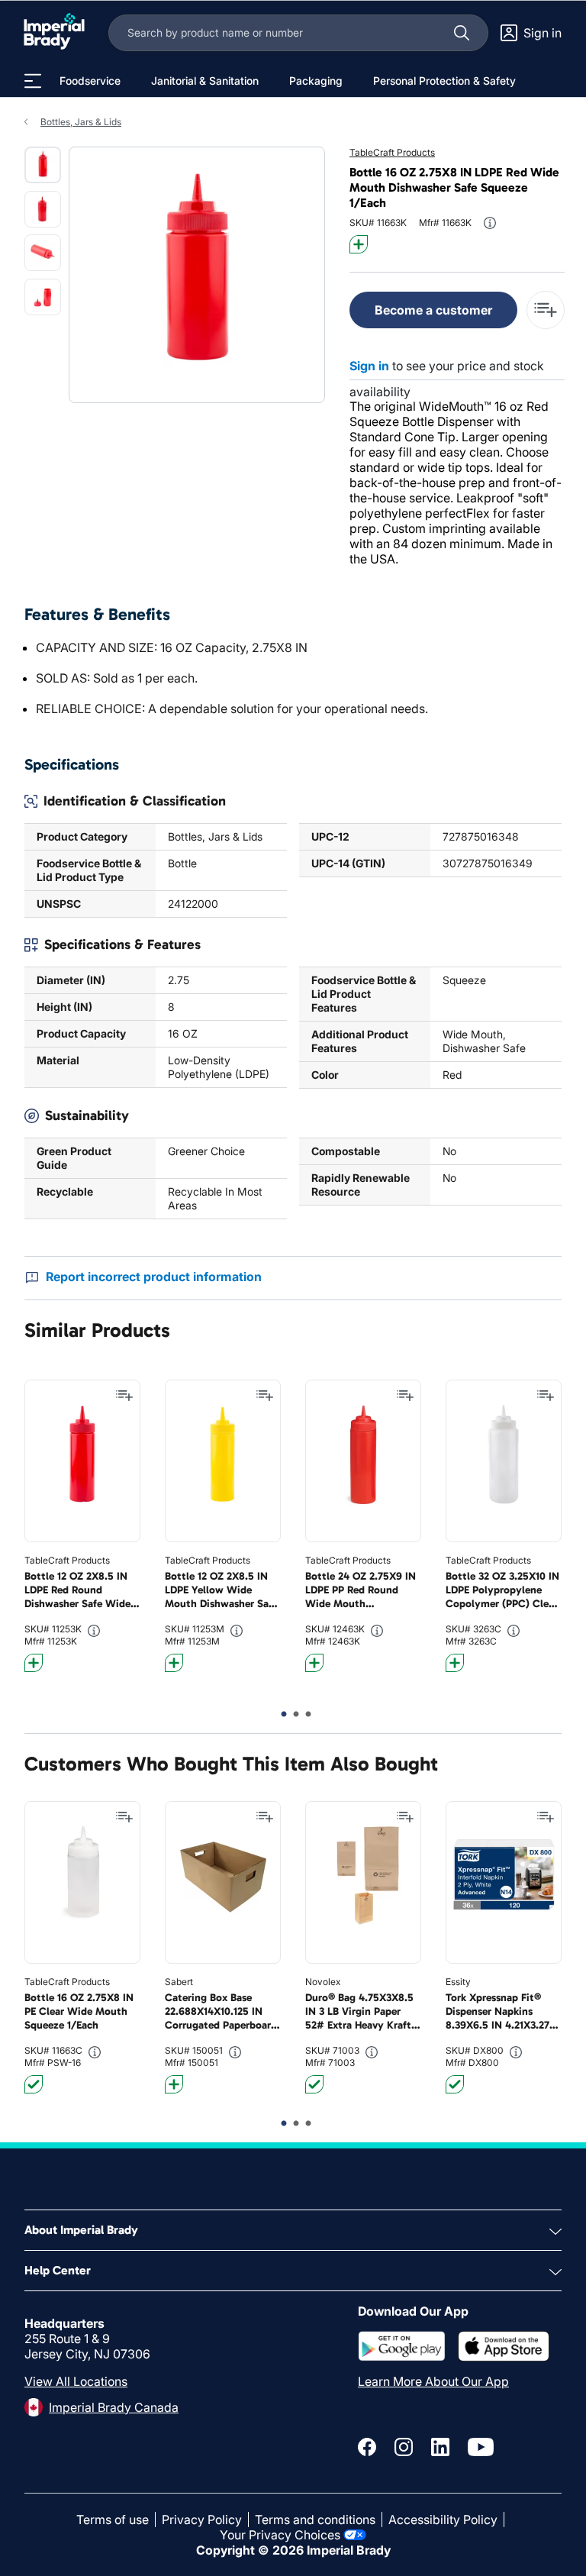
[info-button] (490, 223)
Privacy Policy (202, 2520)
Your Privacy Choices (280, 2535)
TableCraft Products (392, 152)
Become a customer (433, 310)
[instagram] (404, 2447)
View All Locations (76, 2381)
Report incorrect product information (154, 1277)
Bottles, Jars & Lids (81, 122)
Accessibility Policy (443, 2520)
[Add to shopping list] (124, 1396)
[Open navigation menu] (33, 81)
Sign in (369, 366)
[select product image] (43, 165)
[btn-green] (34, 2084)
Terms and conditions (315, 2520)
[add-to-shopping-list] (546, 310)
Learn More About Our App (433, 2381)
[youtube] (481, 2447)
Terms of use (113, 2520)
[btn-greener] (359, 244)
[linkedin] (440, 2447)
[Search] (462, 33)
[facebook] (367, 2447)
